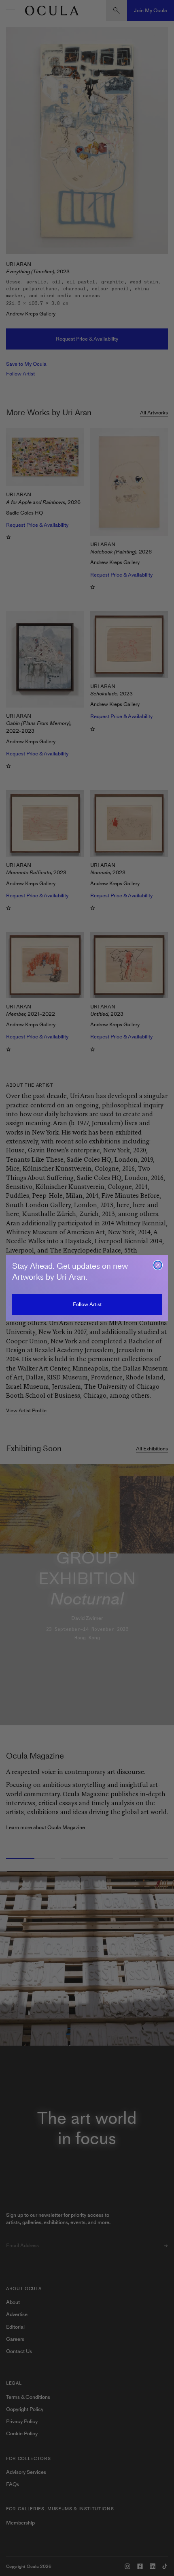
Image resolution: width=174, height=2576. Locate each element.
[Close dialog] (158, 1265)
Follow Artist (87, 1304)
